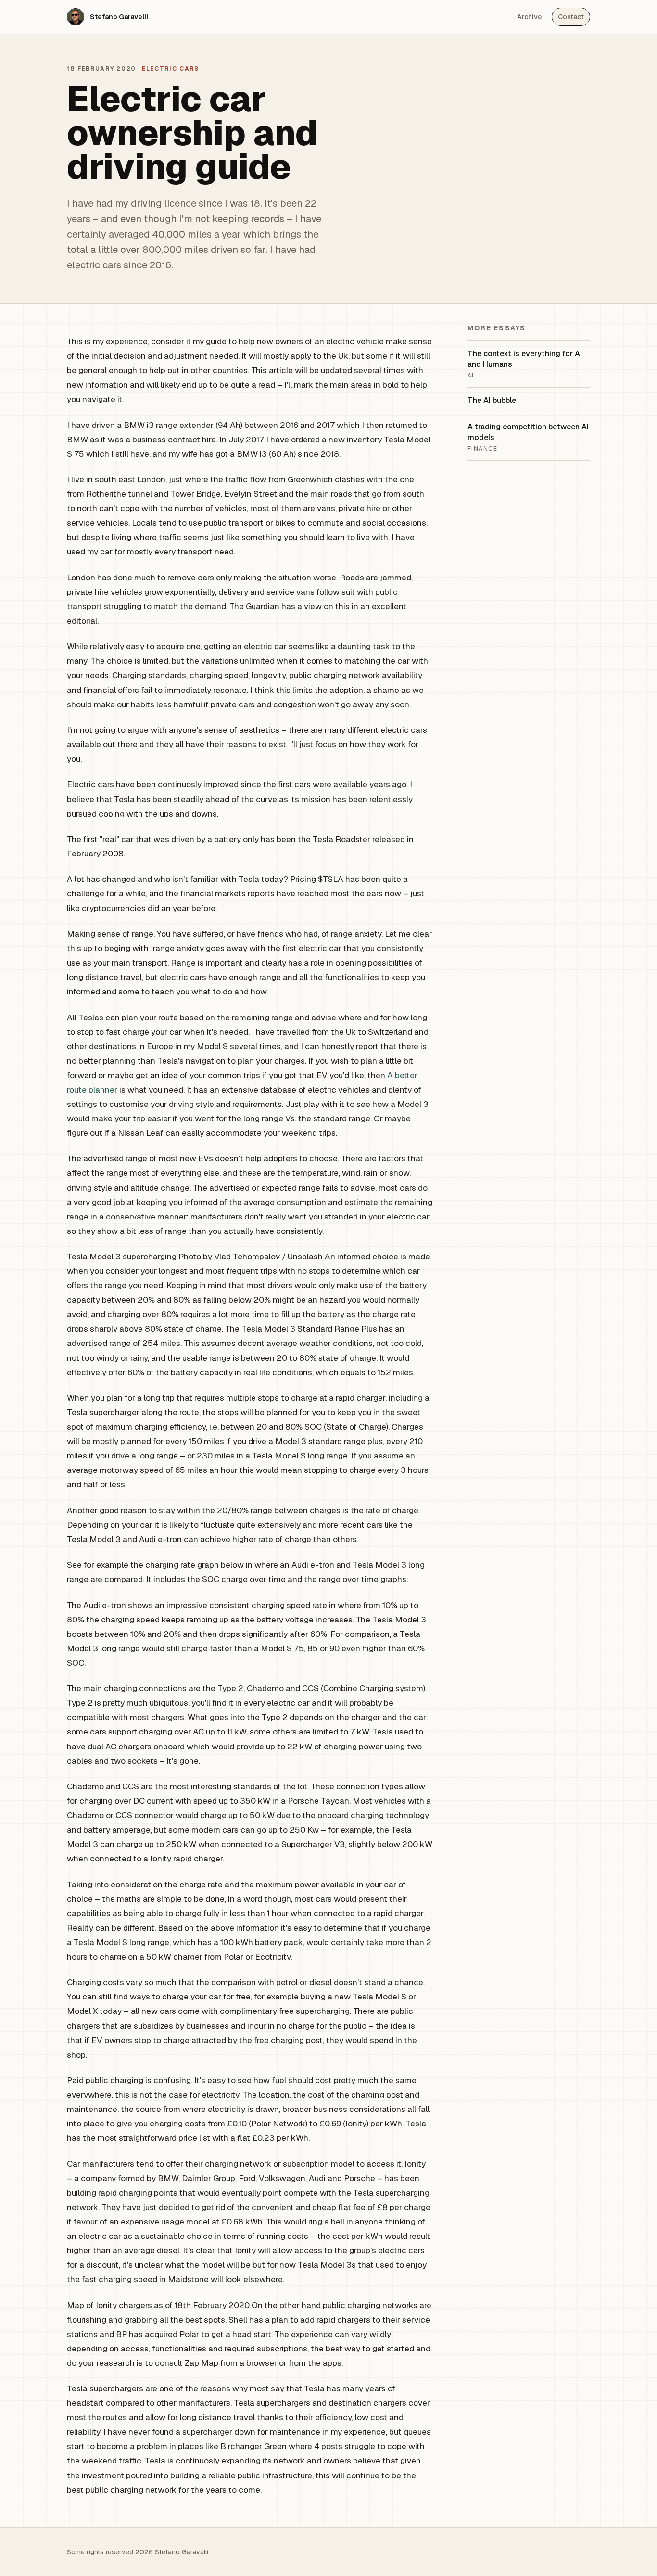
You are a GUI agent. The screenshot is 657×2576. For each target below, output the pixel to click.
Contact (571, 17)
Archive (530, 17)
